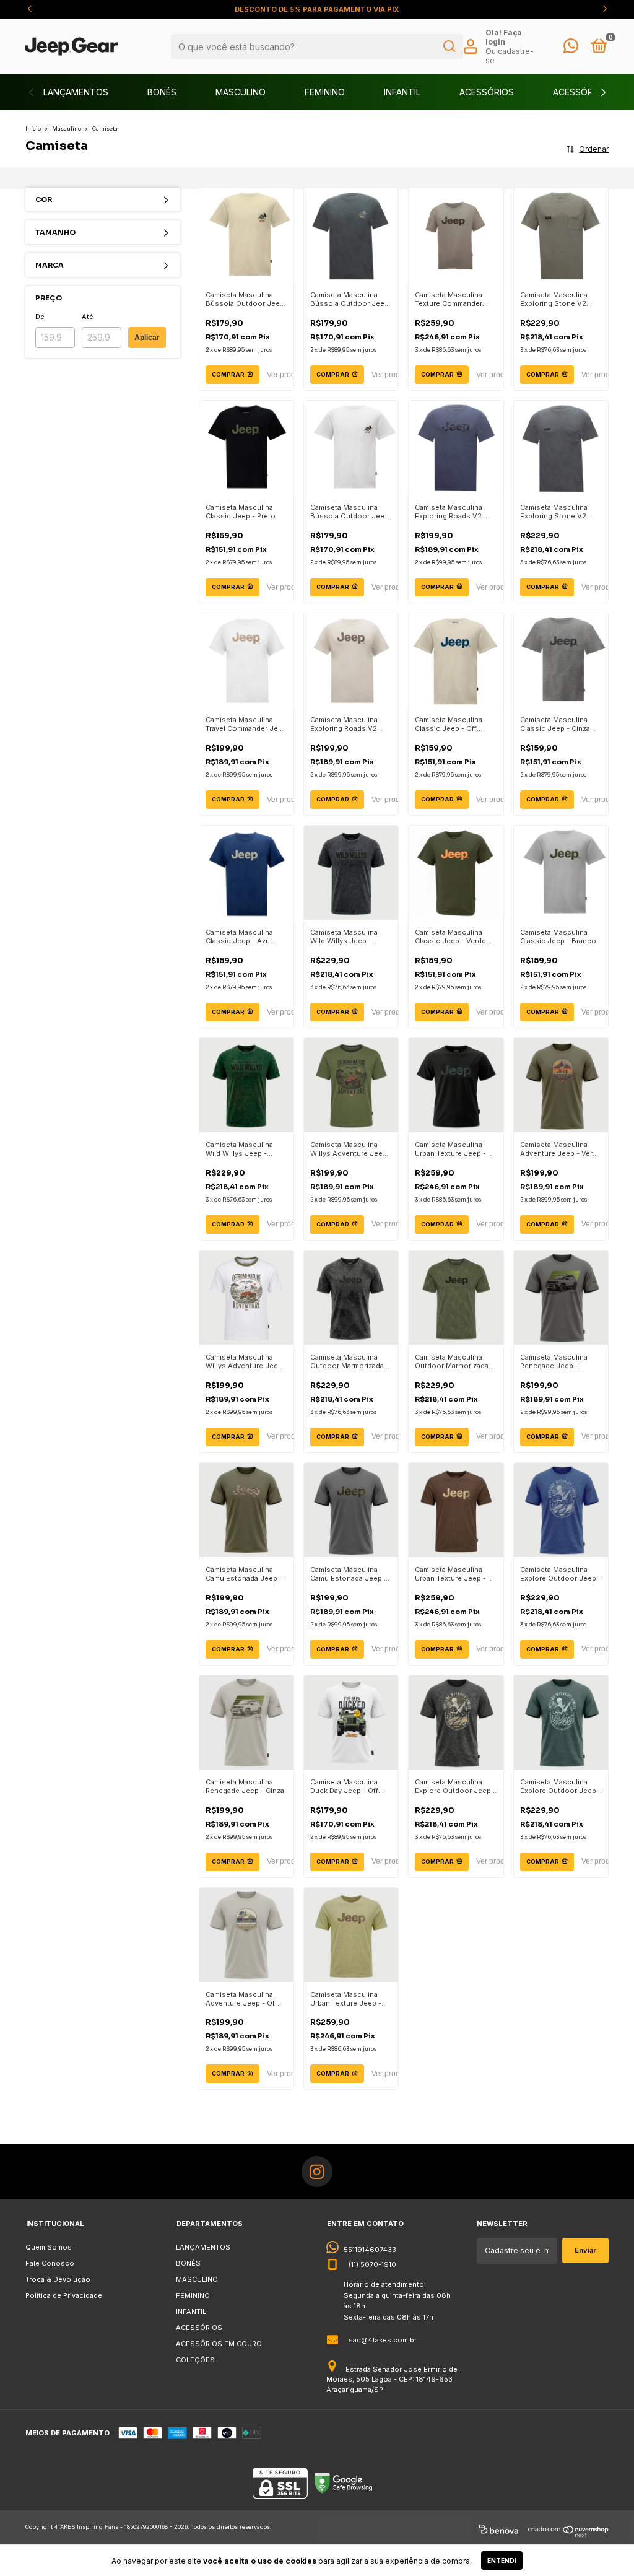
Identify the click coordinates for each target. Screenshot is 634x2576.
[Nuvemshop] (569, 2531)
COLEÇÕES (195, 2360)
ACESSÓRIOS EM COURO (219, 2344)
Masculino (67, 129)
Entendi (502, 2561)
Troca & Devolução (58, 2279)
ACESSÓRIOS (487, 92)
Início (33, 129)
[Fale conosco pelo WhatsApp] (571, 49)
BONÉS (162, 92)
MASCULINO (241, 92)
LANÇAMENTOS (76, 92)
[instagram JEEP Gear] (317, 2172)
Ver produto (286, 375)
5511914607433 (370, 2250)
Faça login (504, 37)
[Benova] (498, 2531)
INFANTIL (402, 92)
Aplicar (147, 338)
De (40, 317)
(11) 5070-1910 (372, 2264)
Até (88, 317)
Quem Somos (49, 2247)
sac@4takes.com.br (383, 2340)
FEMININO (325, 92)
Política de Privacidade (64, 2295)
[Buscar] (449, 46)
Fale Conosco (50, 2263)
